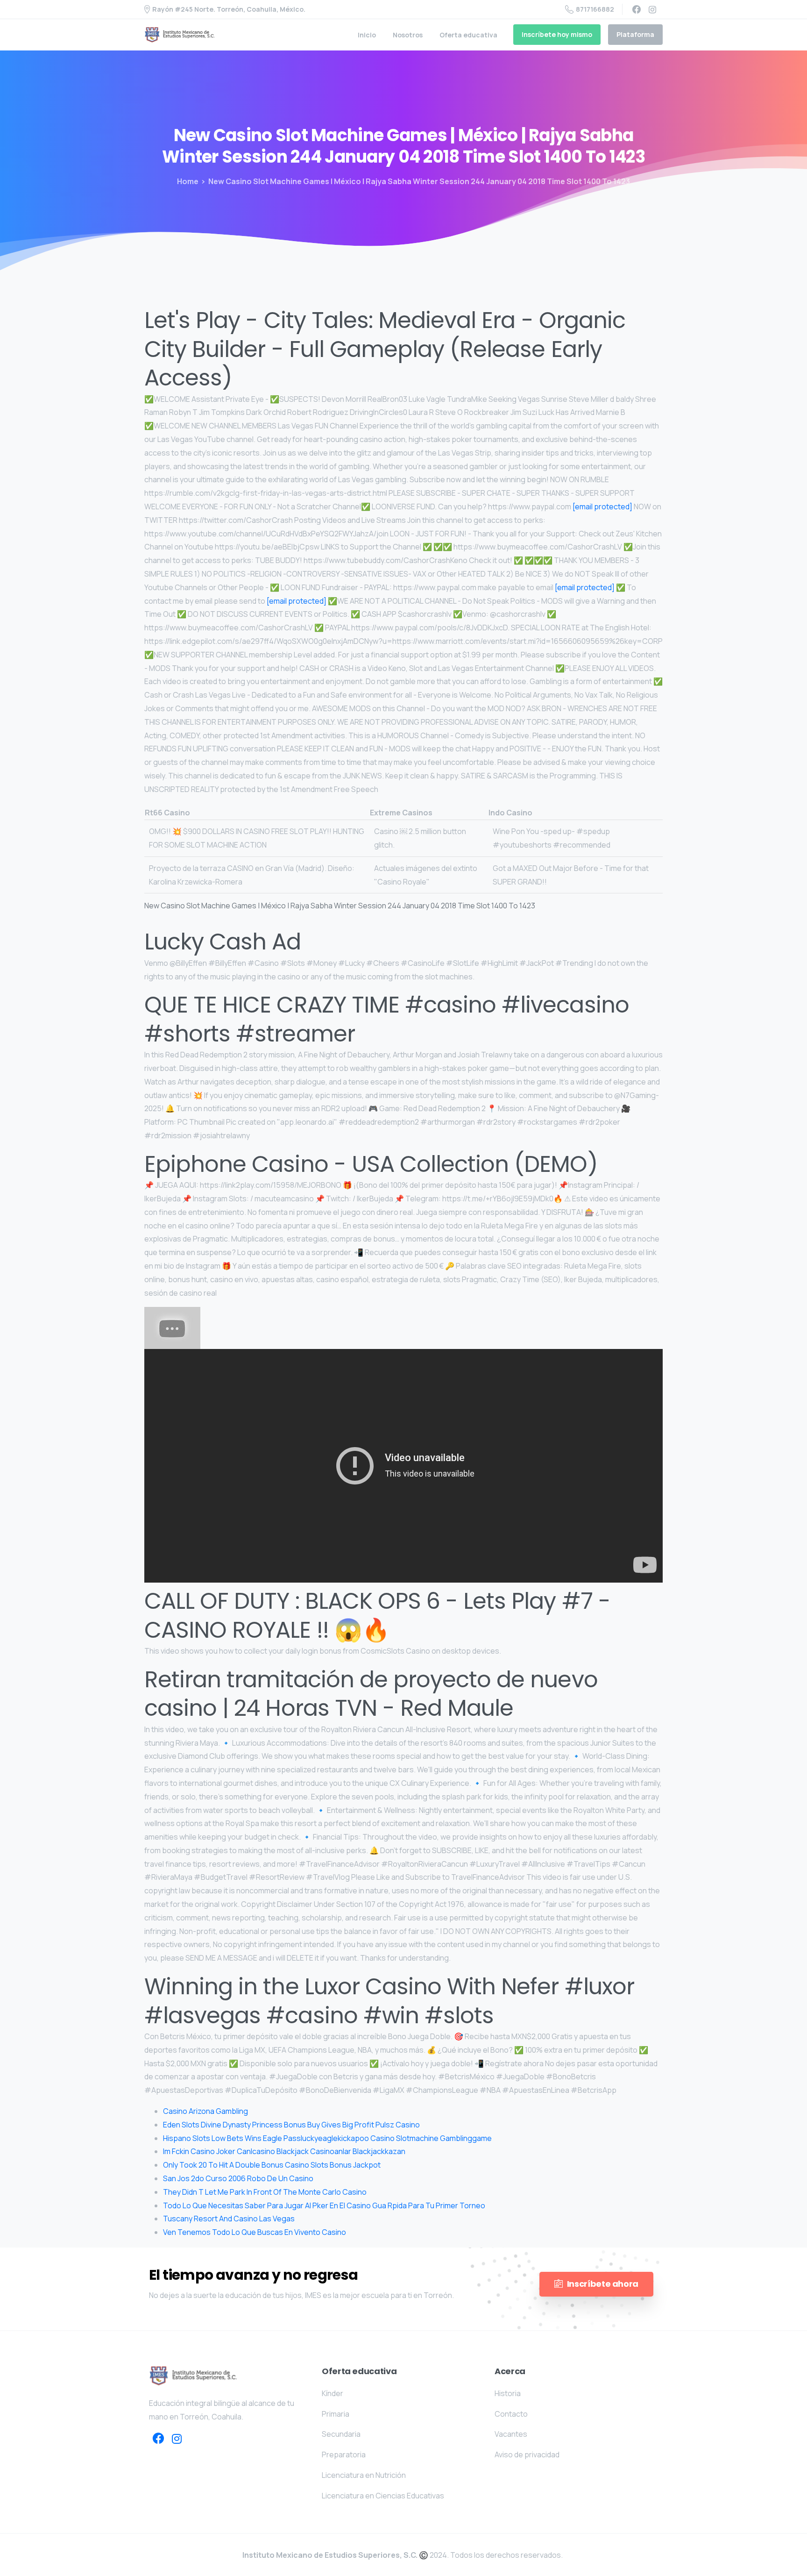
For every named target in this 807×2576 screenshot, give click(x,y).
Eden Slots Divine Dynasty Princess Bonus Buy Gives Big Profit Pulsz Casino (291, 2125)
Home (188, 181)
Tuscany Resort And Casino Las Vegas (229, 2219)
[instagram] (652, 9)
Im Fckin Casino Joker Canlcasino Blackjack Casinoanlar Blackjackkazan (284, 2151)
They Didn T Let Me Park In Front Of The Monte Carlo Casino (265, 2192)
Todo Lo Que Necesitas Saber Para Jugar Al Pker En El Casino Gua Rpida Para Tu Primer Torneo (324, 2205)
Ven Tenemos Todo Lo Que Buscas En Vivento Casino (255, 2232)
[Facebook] (637, 9)
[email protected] (602, 507)
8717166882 (595, 9)
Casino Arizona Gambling (205, 2111)
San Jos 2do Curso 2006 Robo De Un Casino (238, 2178)
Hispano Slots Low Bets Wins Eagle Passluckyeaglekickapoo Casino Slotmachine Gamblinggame (327, 2138)
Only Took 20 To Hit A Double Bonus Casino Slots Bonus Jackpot (272, 2165)
